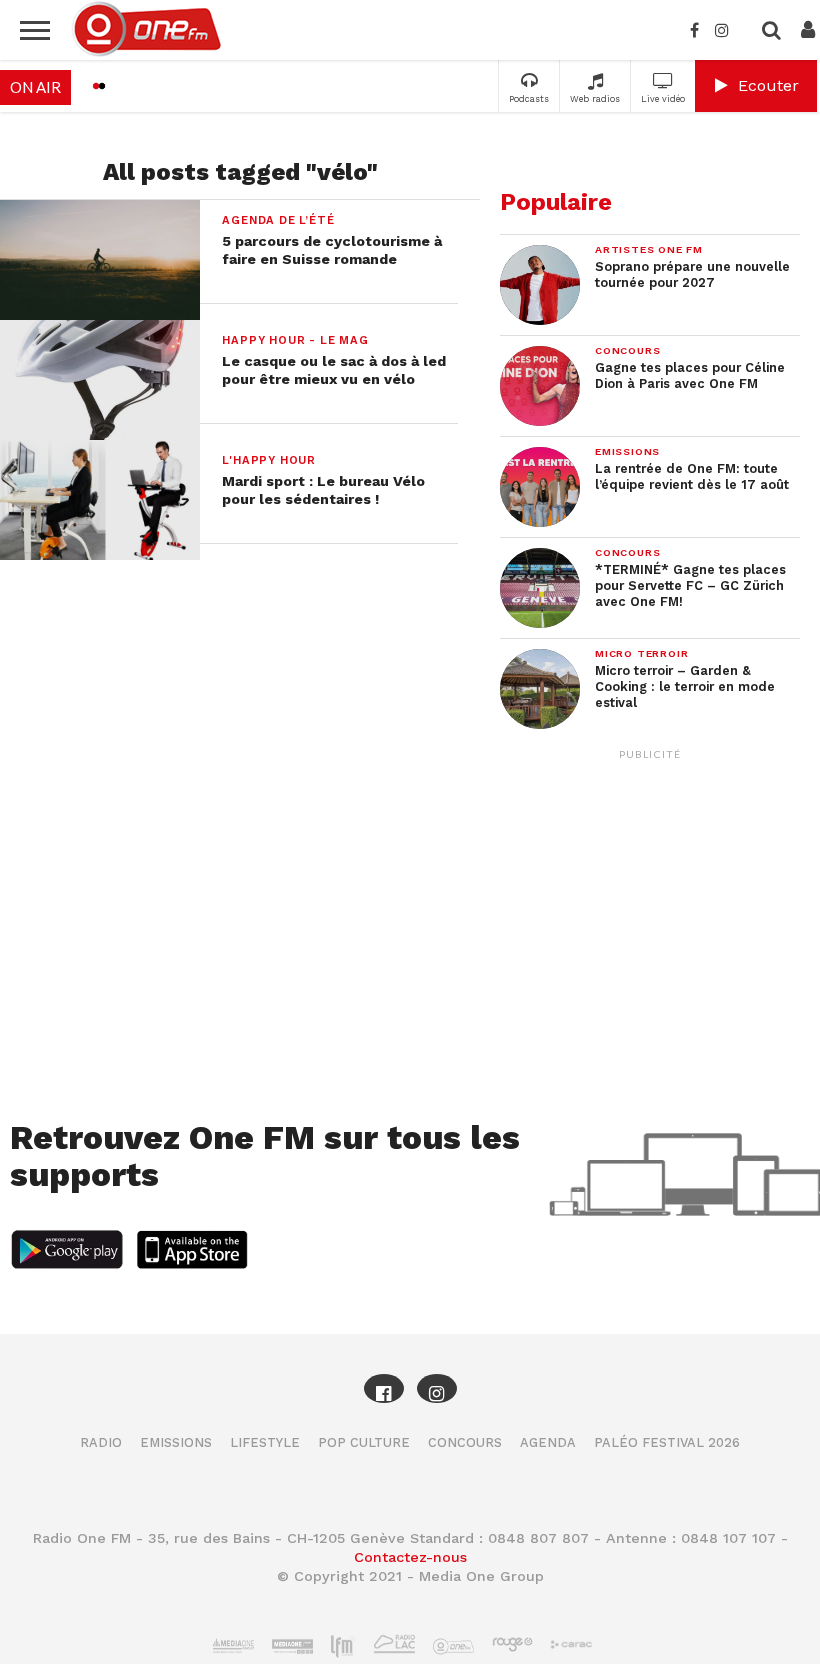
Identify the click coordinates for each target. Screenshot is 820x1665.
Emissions (176, 1442)
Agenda (548, 1442)
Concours (465, 1442)
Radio (101, 1442)
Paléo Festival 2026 (667, 1442)
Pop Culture (364, 1442)
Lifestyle (265, 1442)
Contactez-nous (410, 1557)
